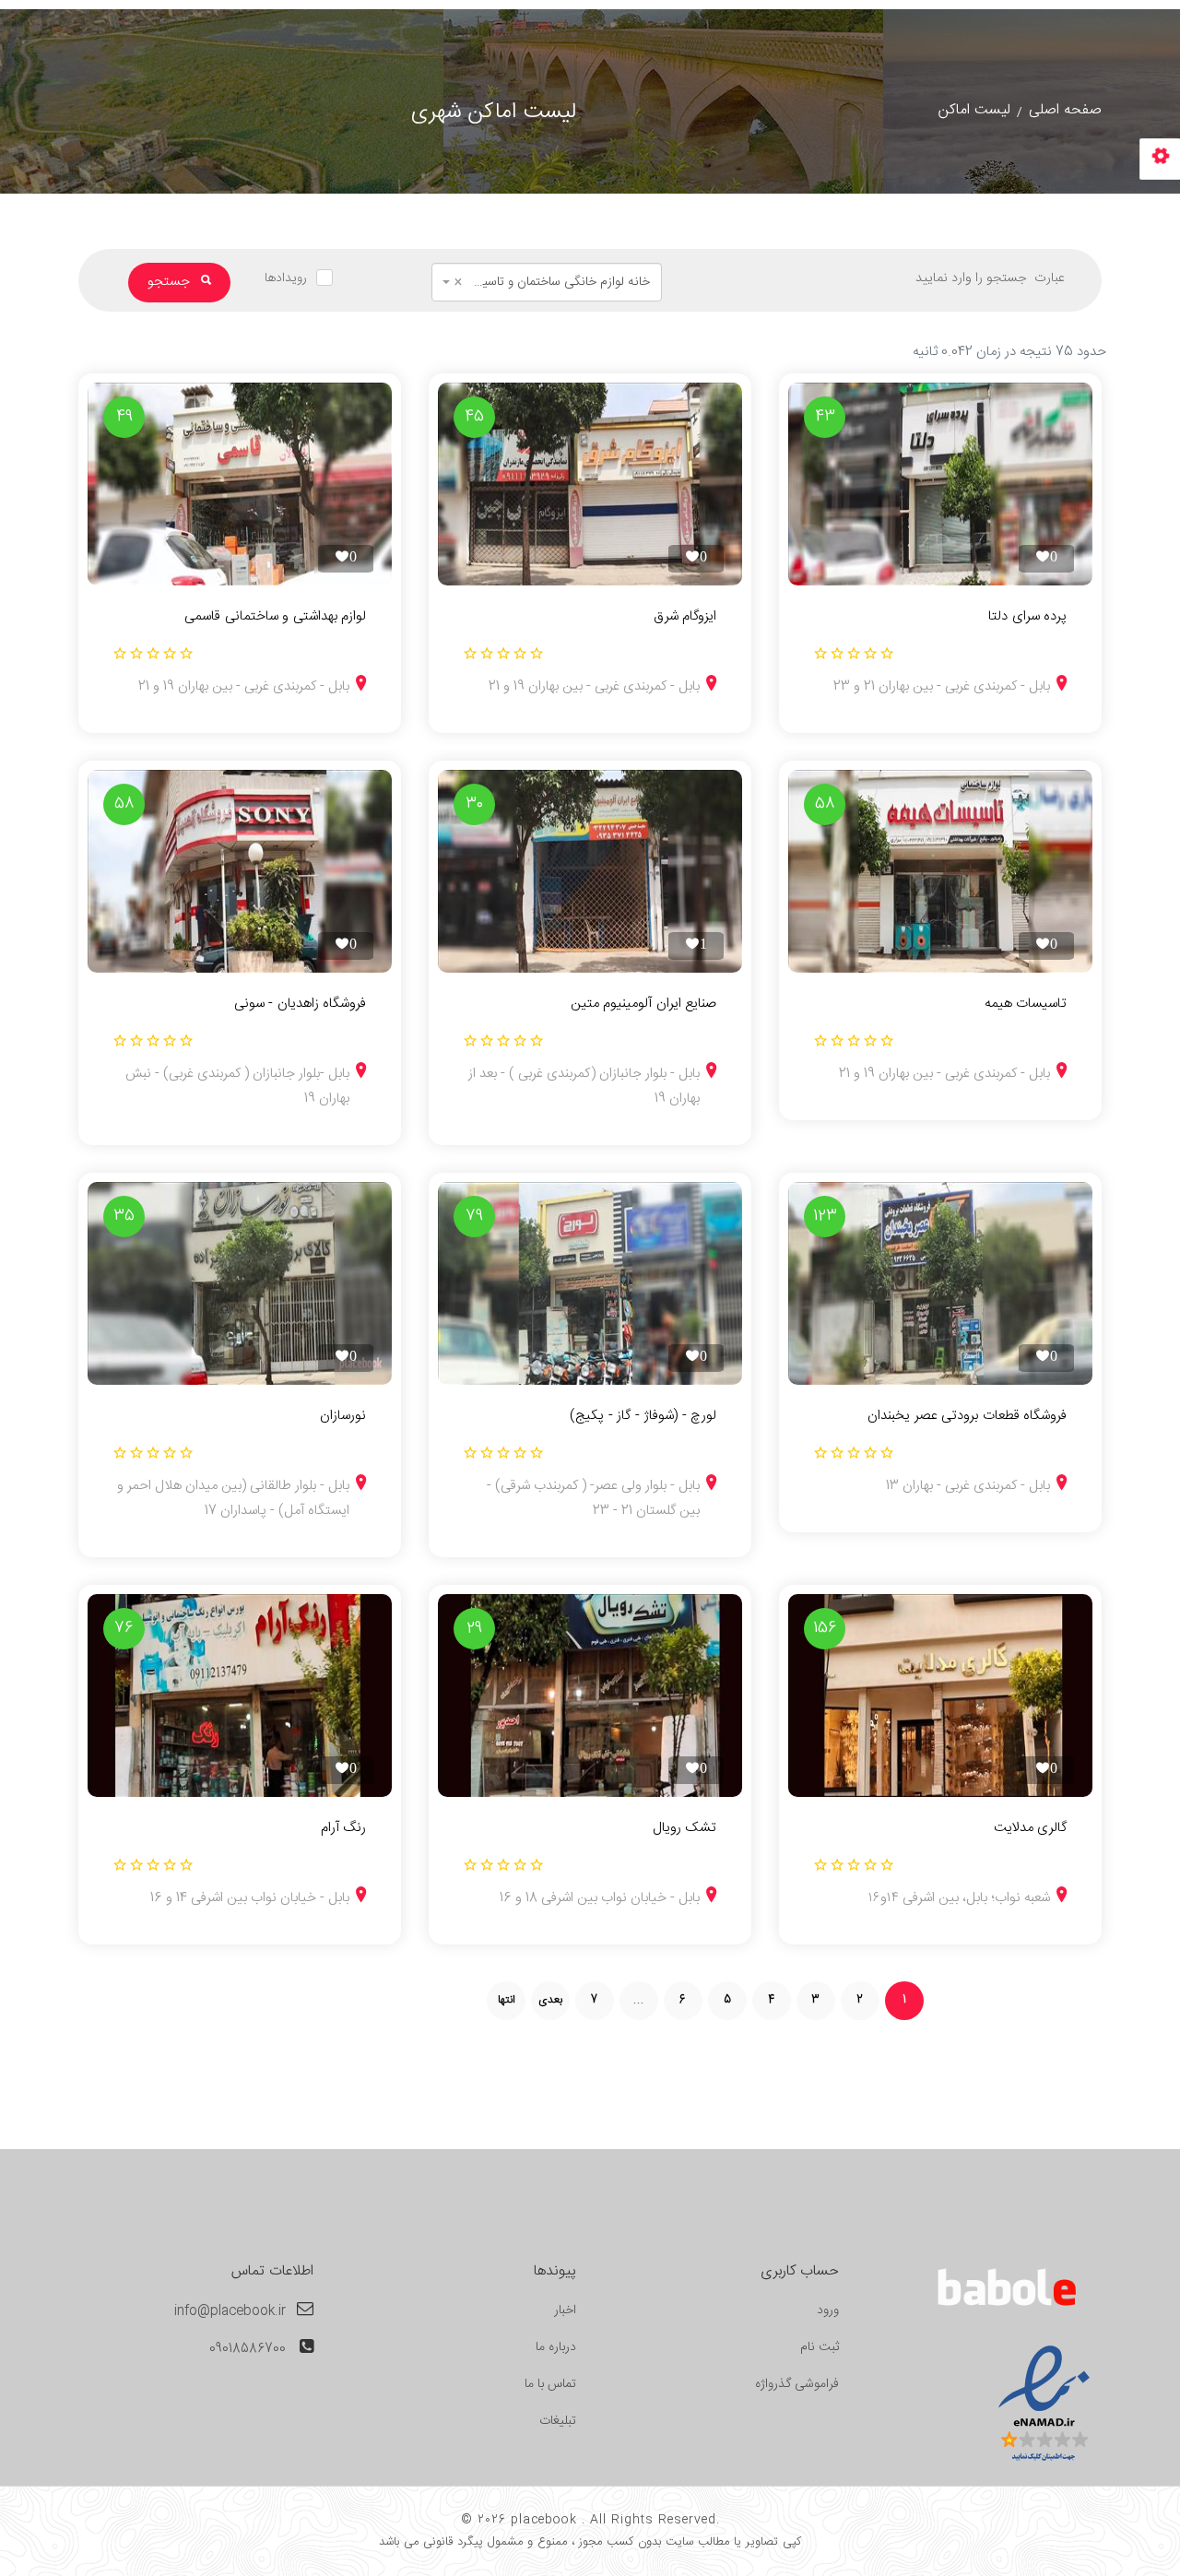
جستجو (171, 282)
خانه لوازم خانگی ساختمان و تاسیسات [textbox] (552, 282)
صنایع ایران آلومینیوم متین (643, 1004)
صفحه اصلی (1065, 110)
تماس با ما (550, 2384)
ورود (828, 2310)
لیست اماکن (974, 110)
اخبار (565, 2310)
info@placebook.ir (230, 2311)
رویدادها (286, 278)
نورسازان (343, 1416)
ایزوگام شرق (685, 617)
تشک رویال (684, 1828)
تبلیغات (558, 2421)
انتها (507, 2000)
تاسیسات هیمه (1026, 1004)
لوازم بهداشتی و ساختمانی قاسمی (275, 617)
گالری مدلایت (1030, 1828)
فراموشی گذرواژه (797, 2384)
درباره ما (556, 2347)
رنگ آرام (343, 1828)
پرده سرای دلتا (1027, 617)
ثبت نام (820, 2347)
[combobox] (547, 282)
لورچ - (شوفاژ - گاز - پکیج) (643, 1416)
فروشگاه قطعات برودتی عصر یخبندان (967, 1416)
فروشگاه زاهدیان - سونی (300, 1004)
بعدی (550, 2000)
